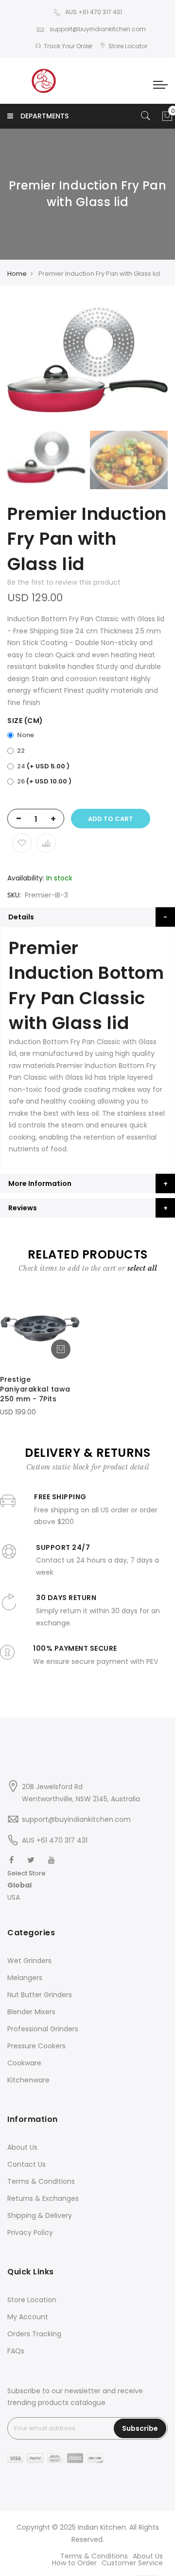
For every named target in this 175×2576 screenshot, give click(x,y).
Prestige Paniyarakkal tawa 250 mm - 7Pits (35, 1389)
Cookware (24, 2063)
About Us (22, 2147)
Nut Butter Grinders (40, 1995)
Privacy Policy (30, 2233)
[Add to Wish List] (22, 843)
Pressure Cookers (36, 2046)
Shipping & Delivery (40, 2215)
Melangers (25, 1978)
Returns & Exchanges (43, 2198)
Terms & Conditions (41, 2181)
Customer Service (132, 2563)
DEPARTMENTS (44, 116)
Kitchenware (28, 2080)
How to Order (74, 2563)
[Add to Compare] (46, 843)
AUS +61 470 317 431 (94, 12)
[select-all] (142, 1268)
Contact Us (26, 2164)
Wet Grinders (29, 1961)
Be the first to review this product (64, 582)
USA (14, 1897)
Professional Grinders (43, 2029)
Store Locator (128, 46)
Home (17, 274)
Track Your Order (68, 46)
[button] (26, 1885)
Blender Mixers (31, 2012)
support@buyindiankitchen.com (97, 29)
